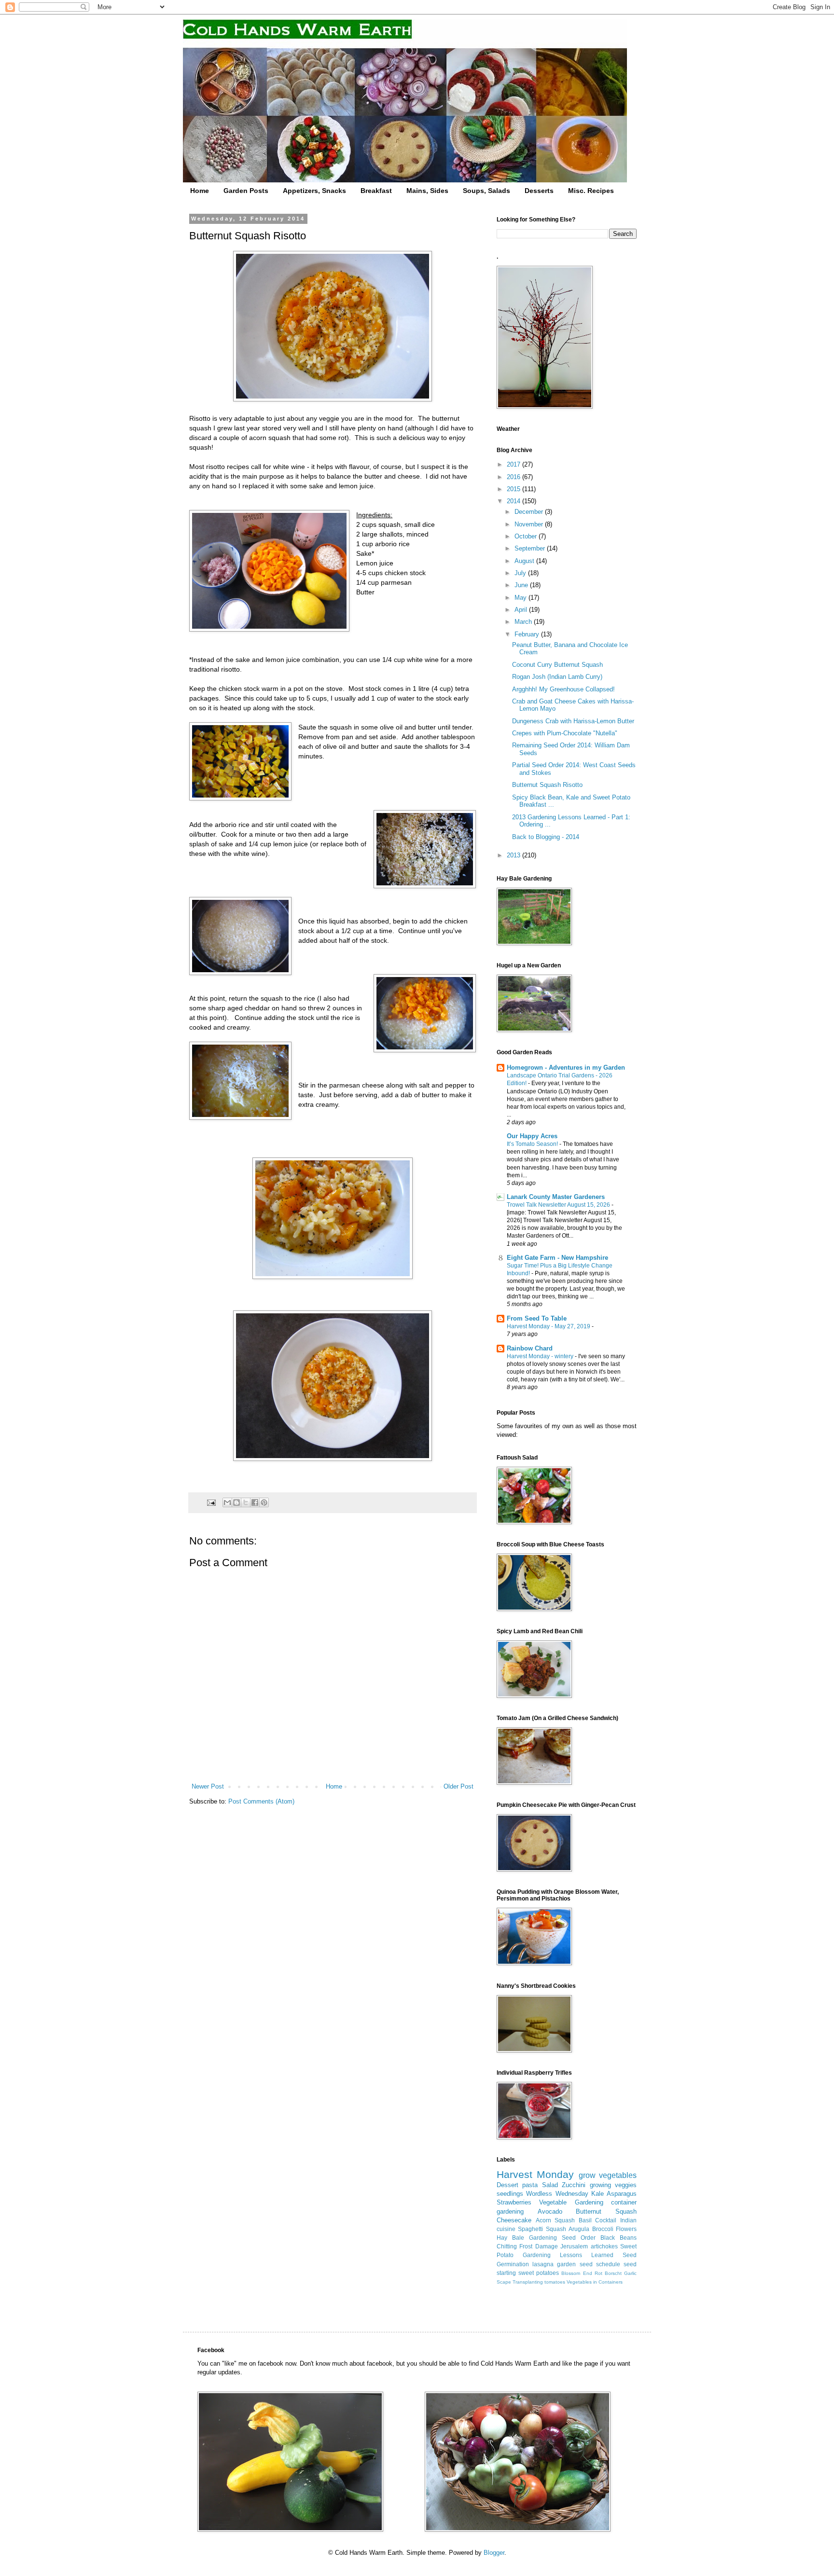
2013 (514, 855)
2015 (514, 489)
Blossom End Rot (582, 2273)
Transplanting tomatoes (539, 2282)
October (527, 536)
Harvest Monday (535, 2174)
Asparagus (622, 2194)
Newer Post (208, 1786)
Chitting (507, 2246)
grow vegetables (608, 2175)
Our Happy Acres (532, 1136)
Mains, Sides (427, 191)
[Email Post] (211, 1502)
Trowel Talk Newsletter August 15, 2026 (559, 1205)
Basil (585, 2220)
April (522, 610)
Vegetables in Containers (595, 2282)
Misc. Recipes (591, 191)
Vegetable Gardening (571, 2202)
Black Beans (619, 2238)
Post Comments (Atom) (261, 1801)
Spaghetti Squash (542, 2229)
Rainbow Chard (530, 1348)
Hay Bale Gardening (527, 2238)
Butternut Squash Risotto (547, 785)
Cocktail (606, 2220)
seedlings (510, 2194)
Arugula (579, 2229)
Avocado (550, 2211)
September (531, 548)
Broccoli (603, 2229)
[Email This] (227, 1502)
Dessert (507, 2185)
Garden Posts (246, 191)
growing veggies (613, 2185)
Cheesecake (514, 2220)
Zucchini (574, 2185)
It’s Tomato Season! (533, 1144)
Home (200, 191)
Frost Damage (538, 2246)
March (524, 622)
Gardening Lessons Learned (568, 2255)
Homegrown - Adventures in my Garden (566, 1068)
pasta (530, 2185)
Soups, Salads (486, 191)
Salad (550, 2185)
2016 (514, 477)
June (522, 585)
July (521, 573)
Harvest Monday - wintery (541, 1356)
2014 (514, 501)
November (530, 524)
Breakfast (376, 191)
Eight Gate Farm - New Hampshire (557, 1258)
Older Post (459, 1786)
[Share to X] (246, 1502)
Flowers (626, 2229)
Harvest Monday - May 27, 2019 (549, 1326)
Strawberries (514, 2202)
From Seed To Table (537, 1318)
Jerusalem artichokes (589, 2246)
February (528, 634)
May (521, 598)
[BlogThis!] (236, 1502)
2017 (514, 464)
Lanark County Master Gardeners (556, 1197)
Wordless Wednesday (557, 2194)
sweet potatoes (539, 2273)
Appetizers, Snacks (314, 191)
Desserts (539, 191)
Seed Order (579, 2238)
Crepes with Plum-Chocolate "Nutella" (565, 733)
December (530, 512)
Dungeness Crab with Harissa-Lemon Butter (573, 721)
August (525, 561)
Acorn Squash (556, 2220)
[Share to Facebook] (255, 1502)
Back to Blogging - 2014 (546, 837)
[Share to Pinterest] (264, 1502)
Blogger (494, 2553)
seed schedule (600, 2264)
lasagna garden (554, 2264)
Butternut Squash (606, 2211)
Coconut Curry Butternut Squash (557, 665)
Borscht (613, 2273)
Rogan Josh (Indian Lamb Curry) (557, 677)
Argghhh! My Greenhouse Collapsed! (563, 689)
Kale (598, 2194)
